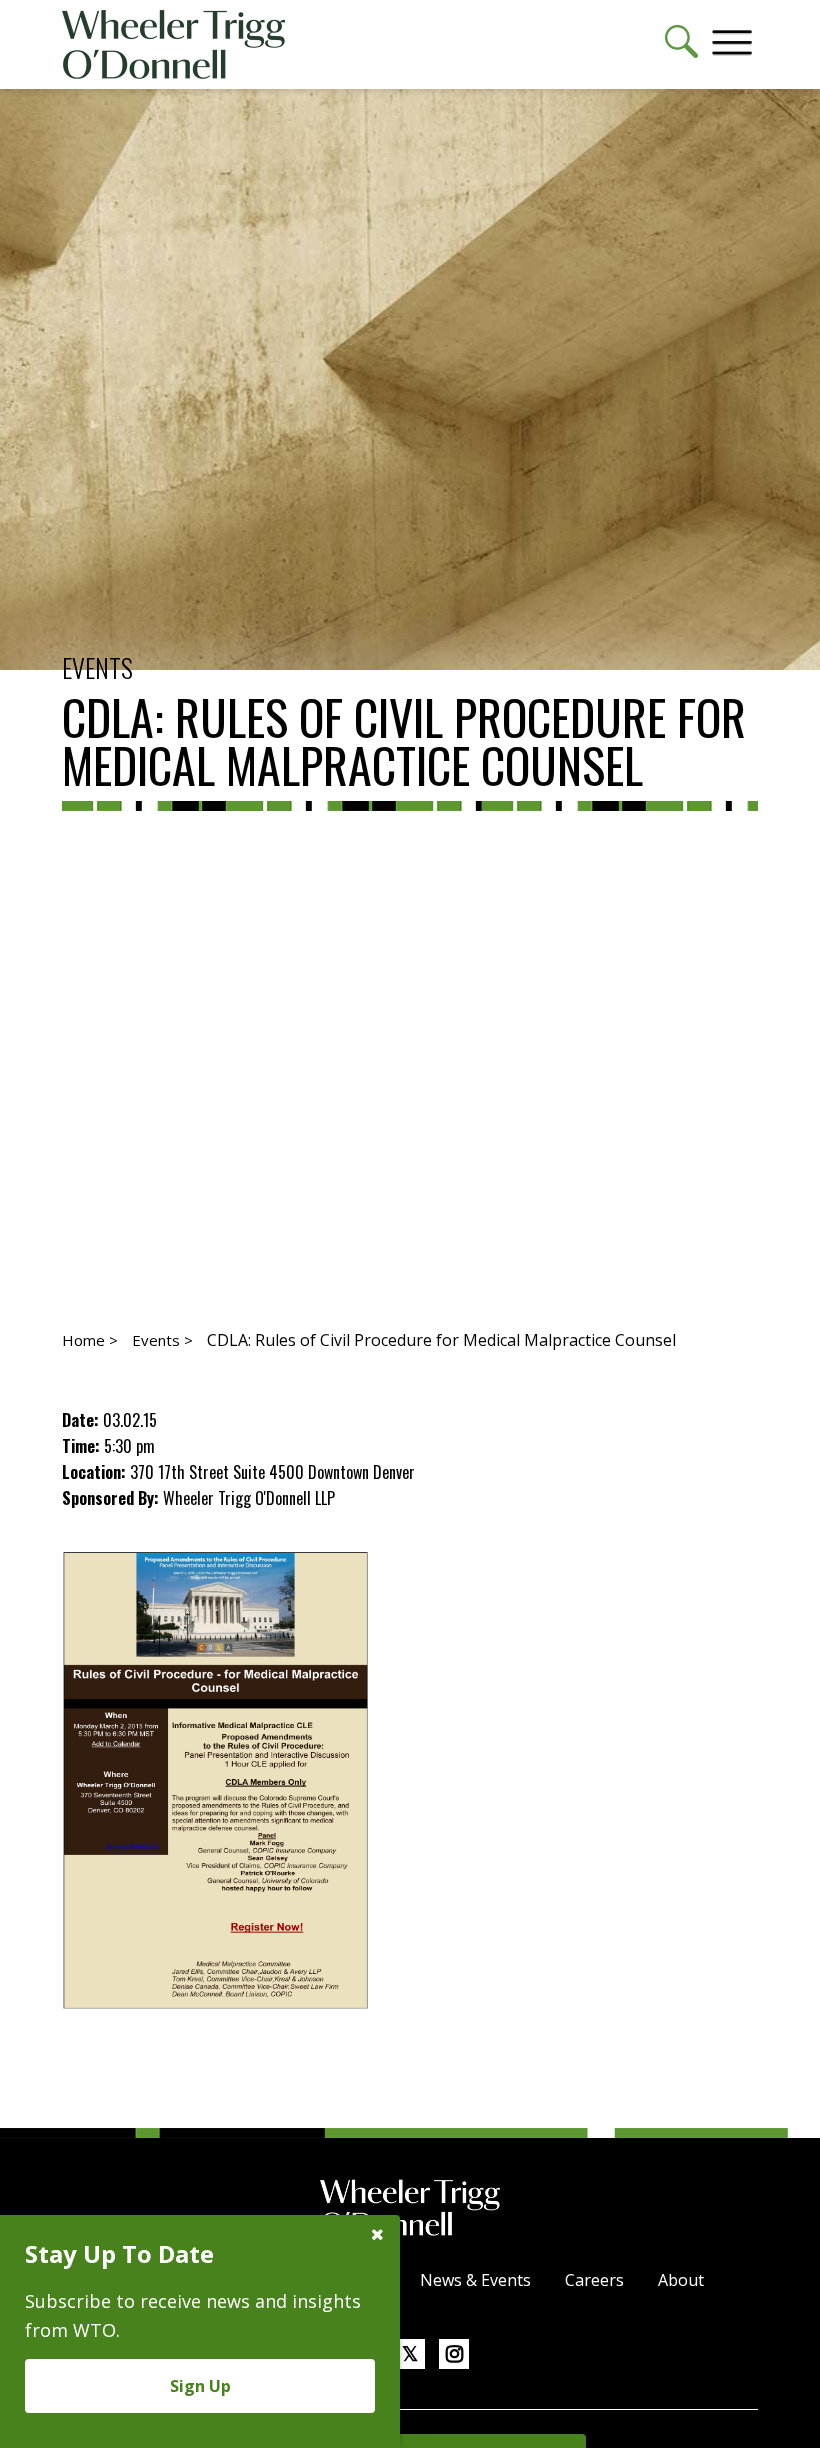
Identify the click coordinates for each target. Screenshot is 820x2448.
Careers (594, 2280)
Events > (162, 1340)
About (681, 2280)
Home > (90, 1340)
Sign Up (200, 2386)
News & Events (475, 2280)
